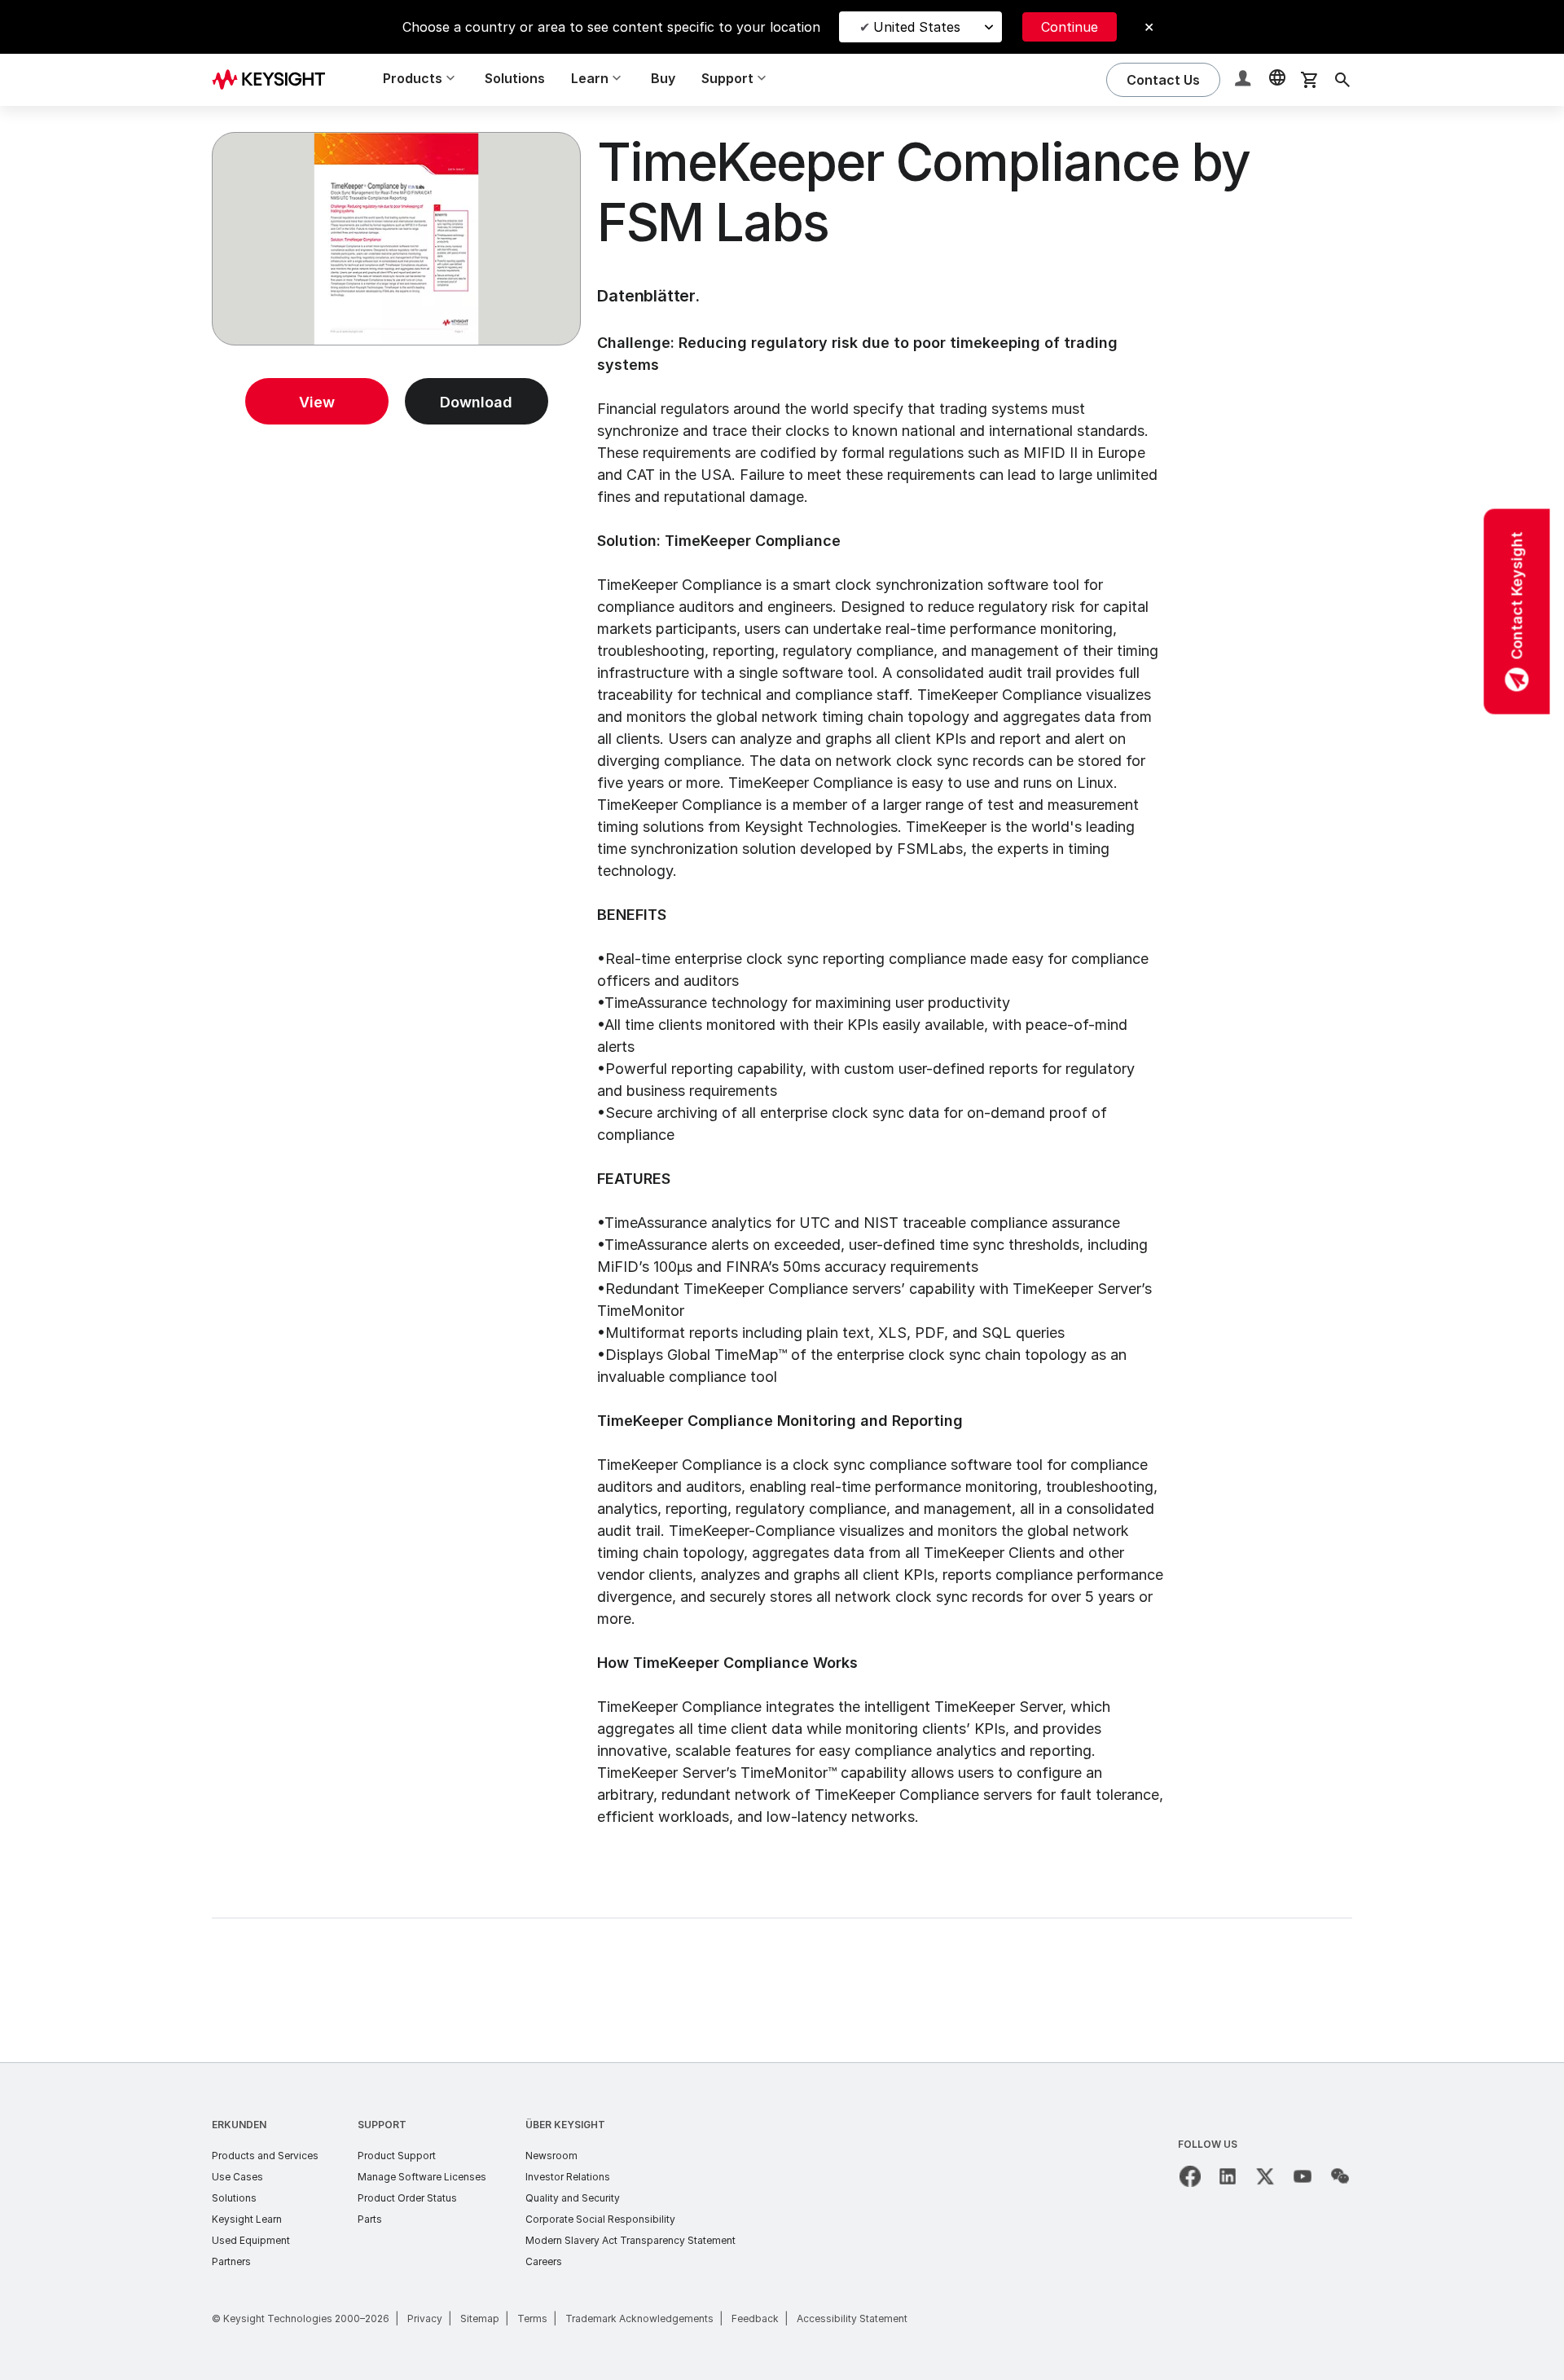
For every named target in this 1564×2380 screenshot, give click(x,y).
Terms (532, 2318)
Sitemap (480, 2318)
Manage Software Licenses (422, 2177)
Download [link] (476, 402)
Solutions (515, 78)
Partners (231, 2261)
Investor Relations (568, 2177)
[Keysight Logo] (275, 80)
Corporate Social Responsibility (600, 2219)
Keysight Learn (247, 2219)
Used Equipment (251, 2240)
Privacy (425, 2318)
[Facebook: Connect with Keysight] (1190, 2176)
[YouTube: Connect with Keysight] (1303, 2176)
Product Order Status (407, 2198)
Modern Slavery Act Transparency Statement (630, 2240)
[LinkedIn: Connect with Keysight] (1228, 2176)
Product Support (397, 2156)
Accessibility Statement (852, 2318)
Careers (544, 2261)
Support (382, 2125)
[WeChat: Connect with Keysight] (1340, 2176)
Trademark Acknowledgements (639, 2318)
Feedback (755, 2318)
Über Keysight (565, 2125)
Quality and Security (573, 2198)
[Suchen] (1342, 80)
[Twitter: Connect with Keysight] (1265, 2176)
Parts (370, 2219)
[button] (1245, 80)
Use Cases (237, 2177)
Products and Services (265, 2156)
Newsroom (551, 2156)
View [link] (317, 402)
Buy (663, 78)
